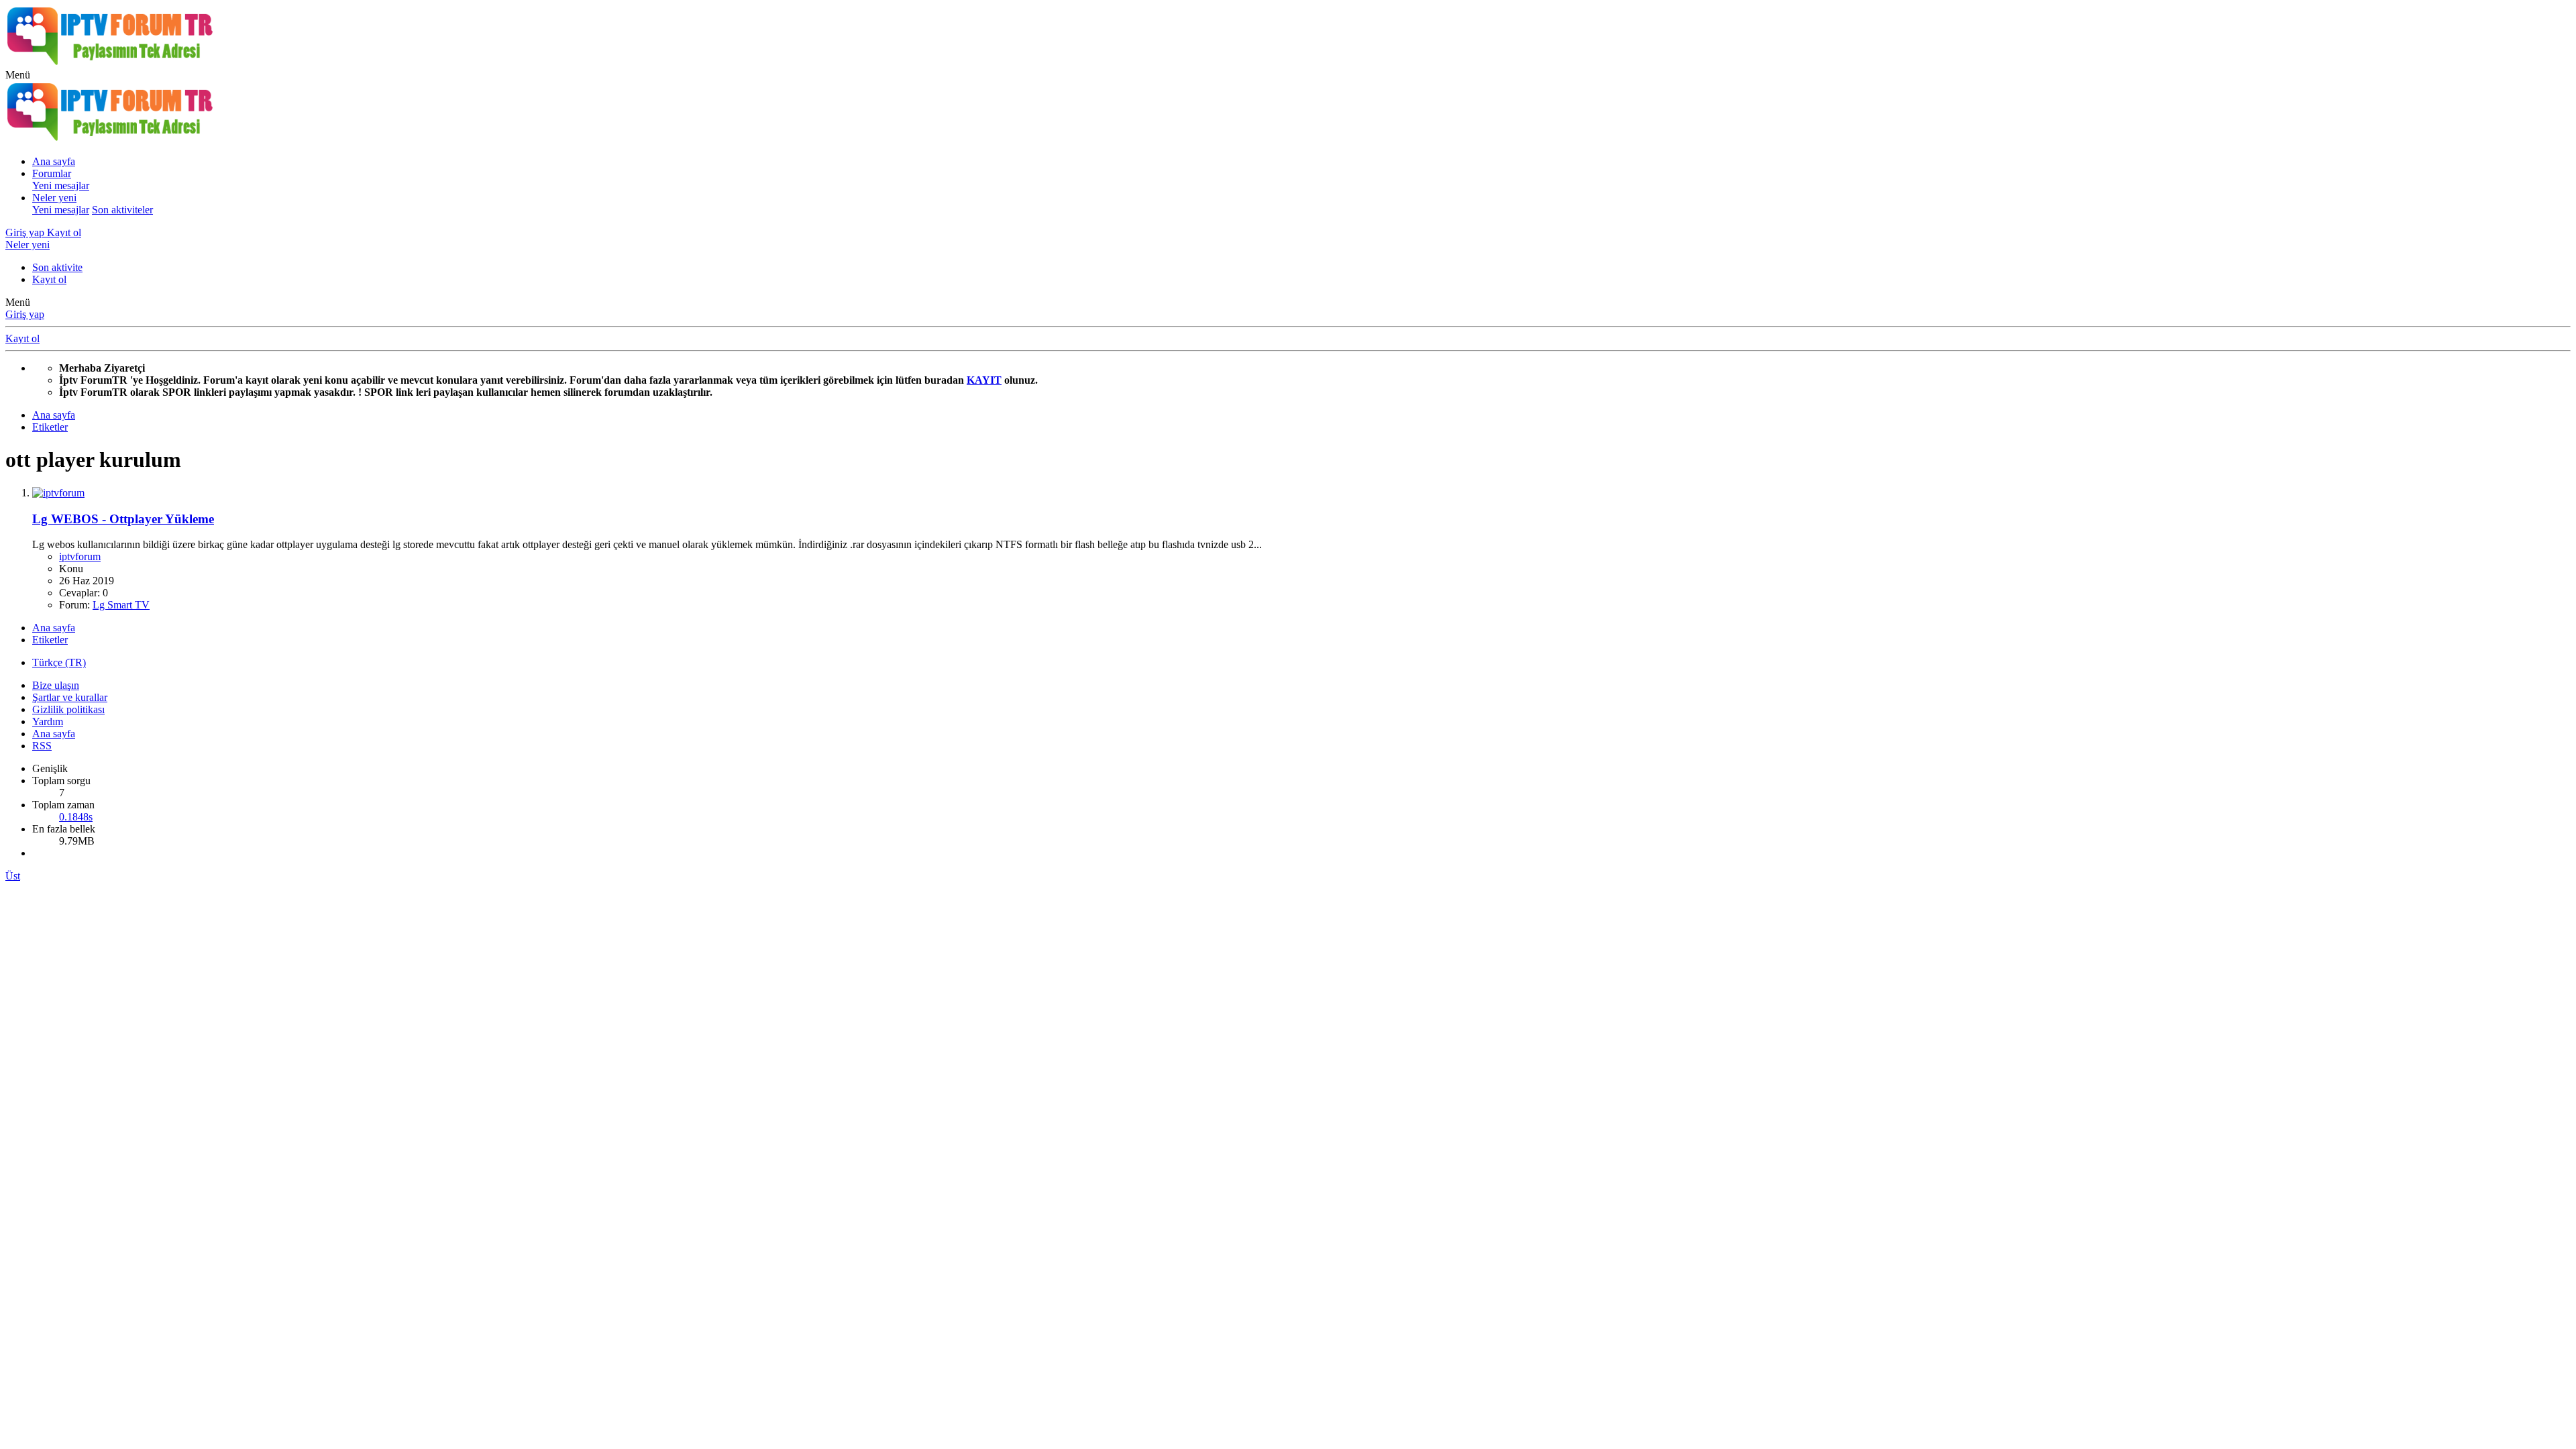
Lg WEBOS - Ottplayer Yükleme (123, 519)
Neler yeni (54, 198)
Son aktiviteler (122, 210)
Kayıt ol (49, 279)
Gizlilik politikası (68, 709)
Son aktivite (57, 267)
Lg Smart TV (121, 605)
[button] (18, 75)
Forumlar (52, 173)
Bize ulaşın (56, 685)
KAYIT (984, 380)
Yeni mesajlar (61, 185)
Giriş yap (25, 314)
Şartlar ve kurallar (70, 697)
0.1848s (76, 817)
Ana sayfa (54, 161)
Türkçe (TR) (59, 662)
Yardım (48, 721)
